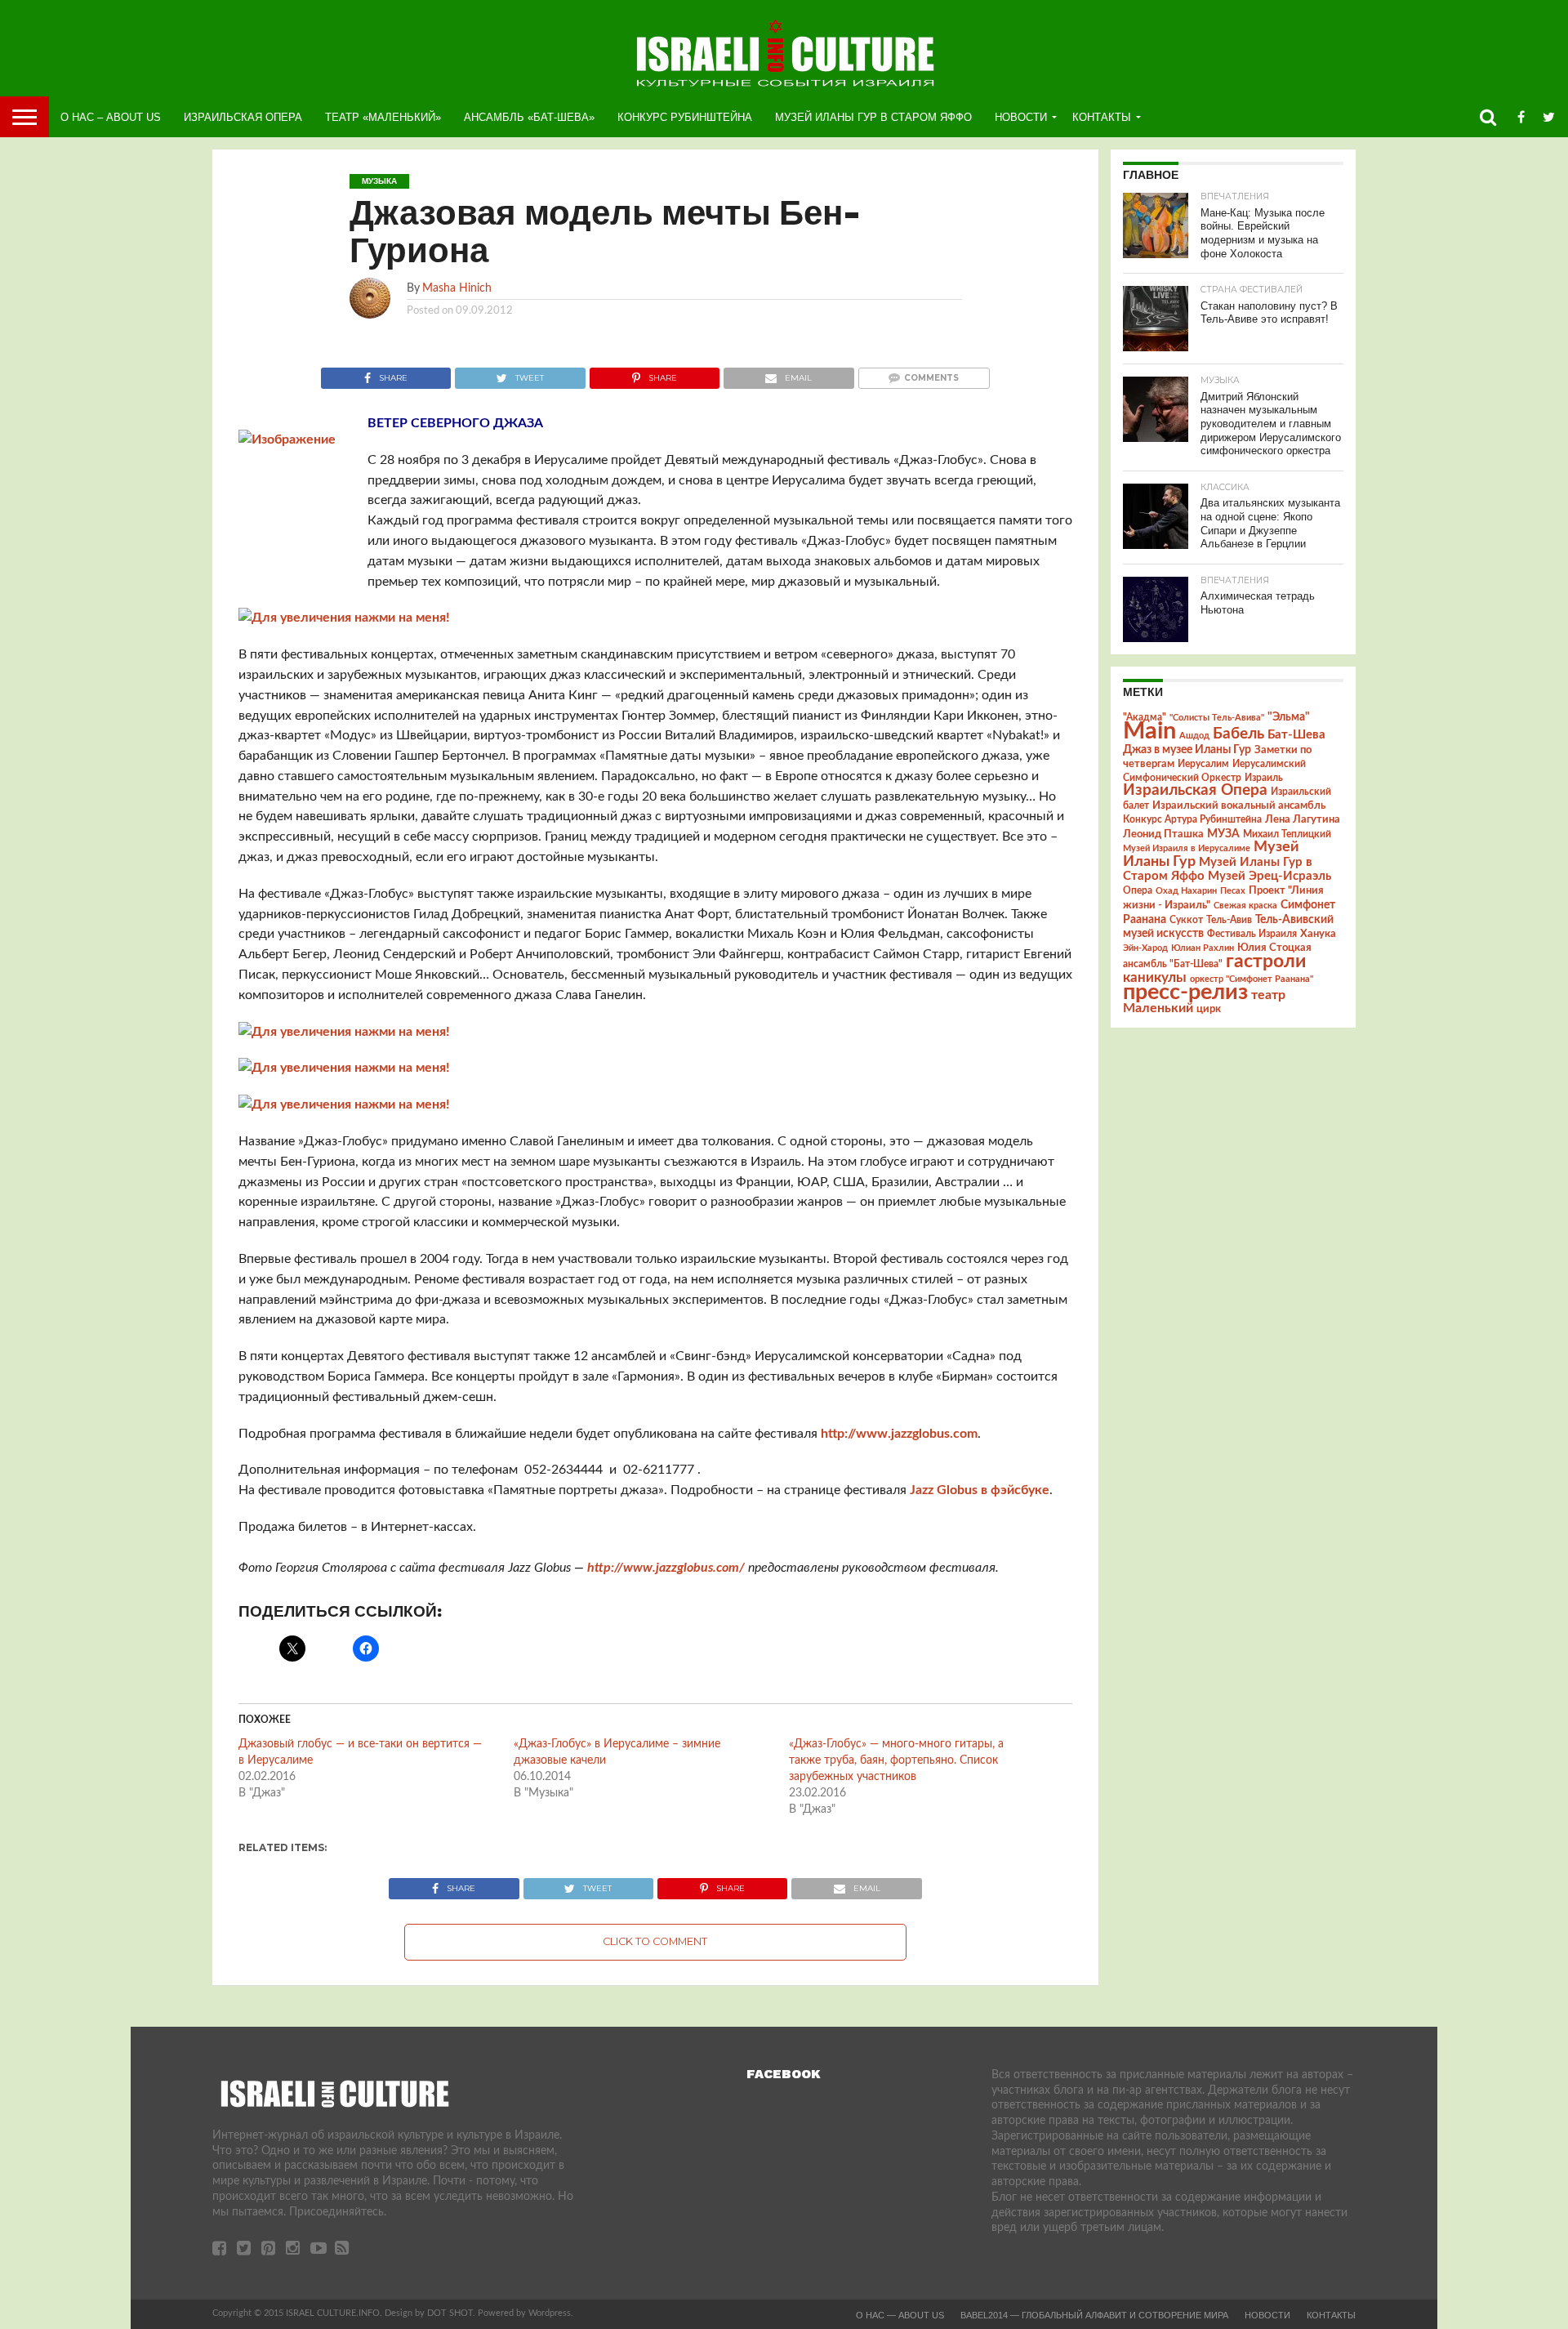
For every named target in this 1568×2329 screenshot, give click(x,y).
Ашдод (1194, 736)
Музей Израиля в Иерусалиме (1187, 848)
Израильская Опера (243, 117)
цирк (1209, 1009)
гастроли (1266, 961)
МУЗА (1223, 834)
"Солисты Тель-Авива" (1217, 718)
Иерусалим (1203, 764)
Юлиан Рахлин (1203, 948)
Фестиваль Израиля (1252, 934)
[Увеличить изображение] (344, 618)
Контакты (1102, 117)
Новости (1021, 117)
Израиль (1264, 778)
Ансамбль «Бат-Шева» (529, 117)
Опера (1138, 891)
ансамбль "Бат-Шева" (1173, 964)
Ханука (1318, 934)
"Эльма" (1289, 717)
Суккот (1186, 920)
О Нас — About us (900, 2315)
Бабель (1238, 734)
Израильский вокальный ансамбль (1239, 805)
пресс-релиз (1185, 992)
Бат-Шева (1296, 735)
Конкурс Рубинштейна (685, 117)
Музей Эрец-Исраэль (1270, 876)
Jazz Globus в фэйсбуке (980, 1490)
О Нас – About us (111, 117)
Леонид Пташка (1163, 834)
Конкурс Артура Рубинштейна (1192, 820)
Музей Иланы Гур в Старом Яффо (873, 117)
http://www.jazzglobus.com (899, 1434)
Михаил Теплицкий (1287, 834)
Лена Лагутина (1303, 820)
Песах (1233, 891)
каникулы (1155, 977)
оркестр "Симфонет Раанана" (1252, 979)
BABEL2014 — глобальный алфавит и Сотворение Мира (1094, 2315)
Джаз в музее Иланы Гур (1187, 750)
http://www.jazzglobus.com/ (666, 1568)
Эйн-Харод (1145, 948)
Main (1149, 731)
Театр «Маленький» (383, 117)
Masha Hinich (457, 288)
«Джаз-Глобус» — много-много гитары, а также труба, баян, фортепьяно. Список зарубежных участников (896, 1760)
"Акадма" (1145, 717)
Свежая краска (1245, 906)
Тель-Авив (1229, 920)
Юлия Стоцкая (1274, 948)
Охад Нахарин (1186, 891)
